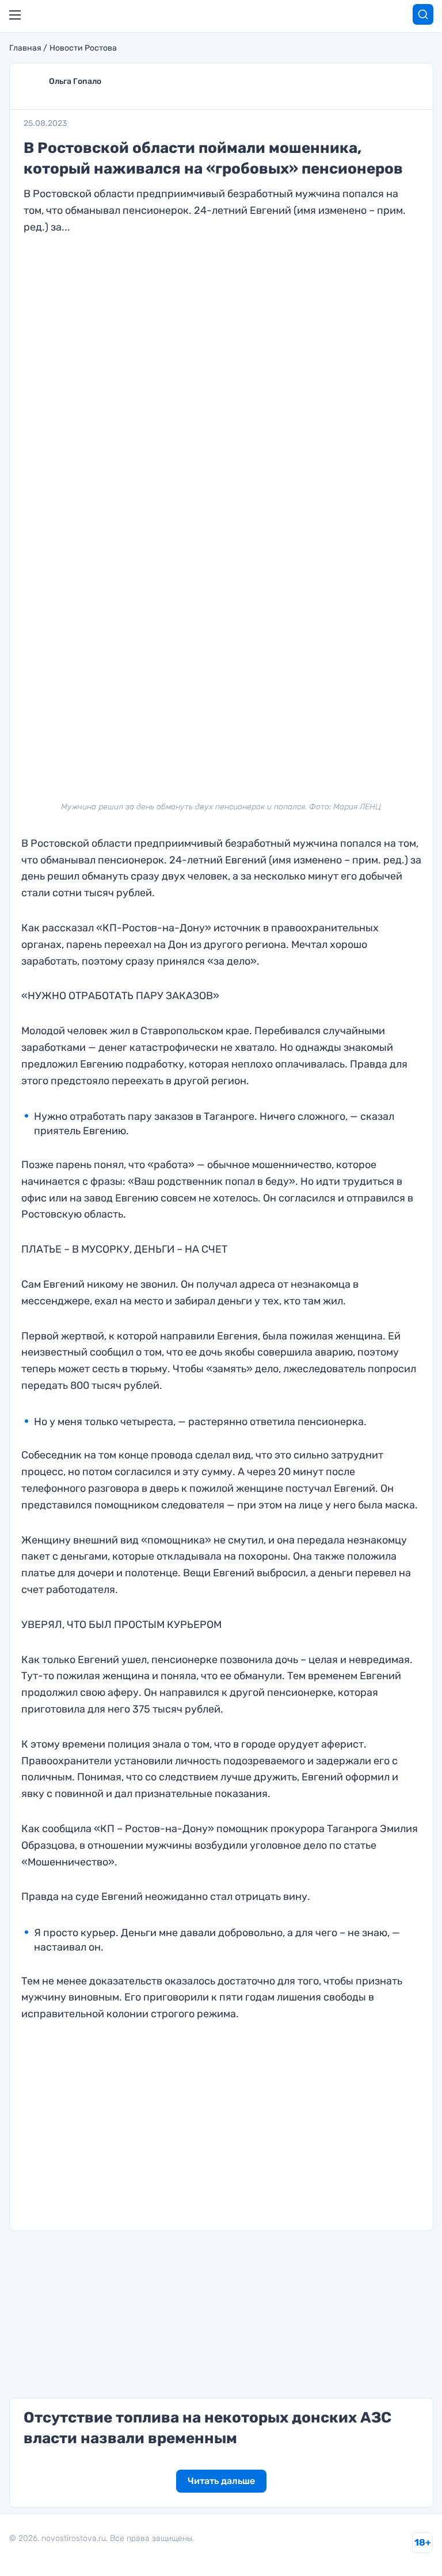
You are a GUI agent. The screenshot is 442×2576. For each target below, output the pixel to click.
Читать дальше (221, 2481)
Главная (25, 48)
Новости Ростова (83, 48)
